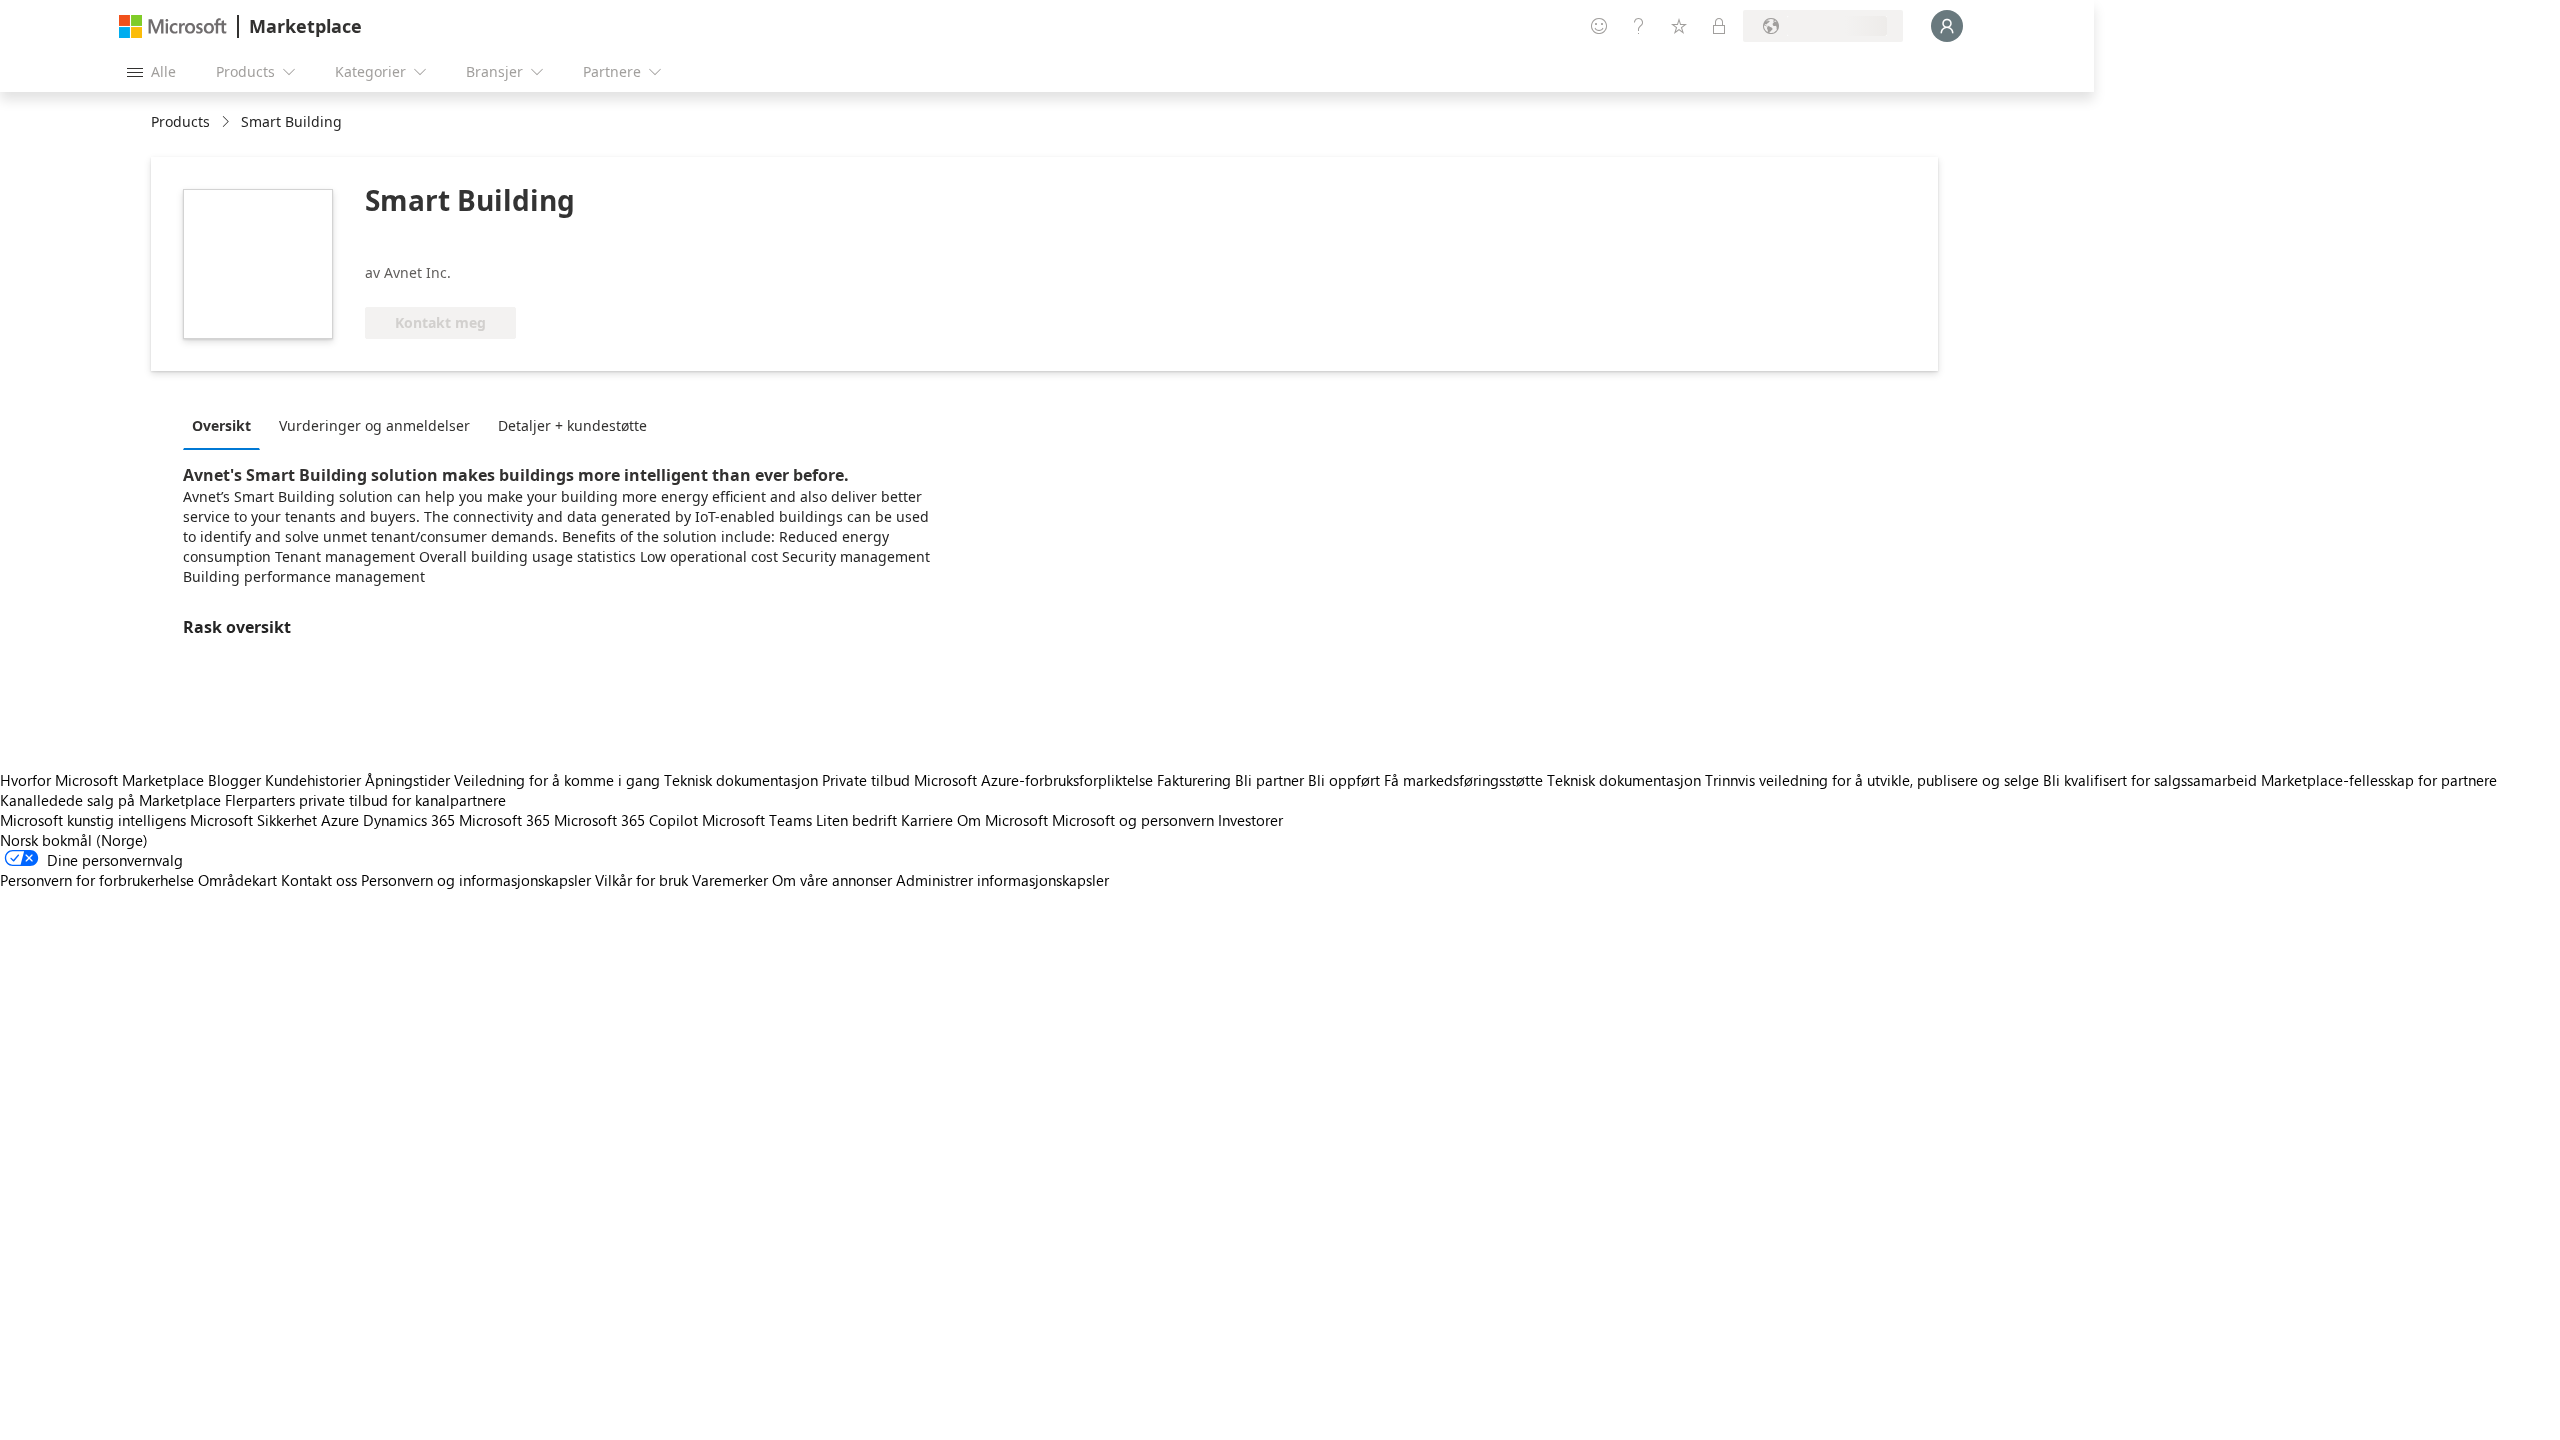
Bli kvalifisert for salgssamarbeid (2150, 780)
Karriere (927, 820)
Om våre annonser (832, 880)
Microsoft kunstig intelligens (93, 820)
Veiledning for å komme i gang (557, 780)
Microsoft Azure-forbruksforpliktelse (1035, 780)
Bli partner (1269, 780)
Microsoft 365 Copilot (626, 820)
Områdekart (237, 880)
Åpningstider (407, 780)
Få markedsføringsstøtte (1463, 780)
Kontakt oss (319, 880)
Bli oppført (1344, 780)
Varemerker (730, 880)
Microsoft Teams (757, 820)
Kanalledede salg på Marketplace (110, 800)
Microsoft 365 (504, 820)
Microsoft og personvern (1133, 820)
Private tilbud (866, 780)
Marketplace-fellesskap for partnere (2379, 780)
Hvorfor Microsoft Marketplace (102, 780)
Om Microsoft (1002, 820)
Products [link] (180, 121)
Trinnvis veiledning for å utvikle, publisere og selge (1872, 780)
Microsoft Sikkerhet (253, 820)
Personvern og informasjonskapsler (476, 880)
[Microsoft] (173, 26)
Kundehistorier (313, 780)
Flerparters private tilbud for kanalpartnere (365, 800)
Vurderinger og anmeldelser (374, 425)
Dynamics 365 (409, 820)
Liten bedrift (856, 820)
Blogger (234, 780)
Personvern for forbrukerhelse (97, 880)
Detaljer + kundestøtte (572, 425)
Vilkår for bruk (641, 880)
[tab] (226, 425)
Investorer (1250, 820)
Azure (340, 820)
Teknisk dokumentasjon (741, 780)
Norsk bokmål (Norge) (74, 840)
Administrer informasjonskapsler (1002, 880)
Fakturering (1194, 780)
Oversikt (221, 425)
